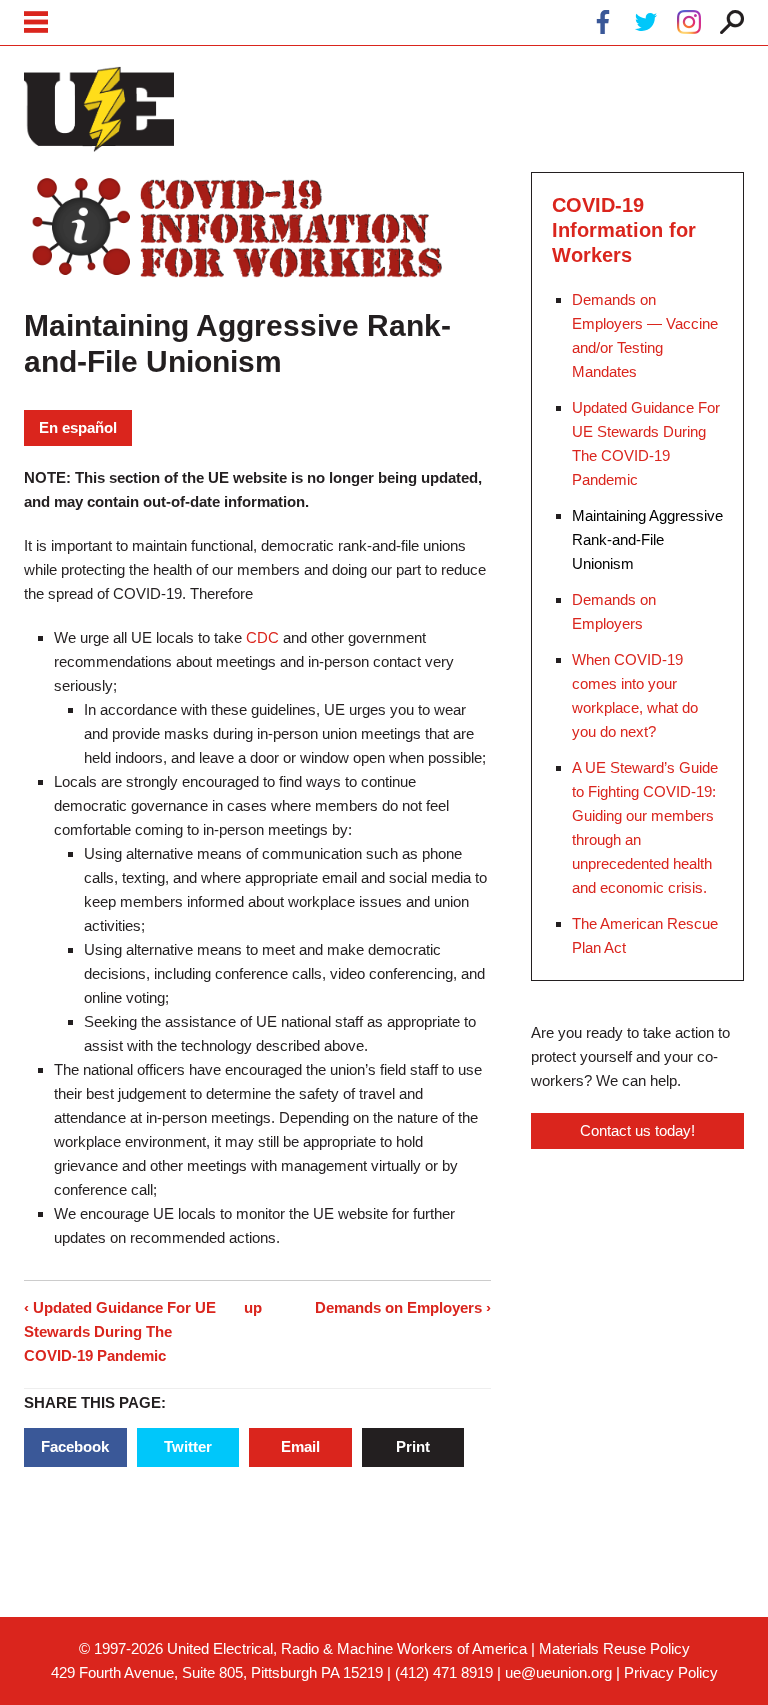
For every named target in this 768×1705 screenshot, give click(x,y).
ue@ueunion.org (558, 1672)
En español (78, 427)
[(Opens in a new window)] (603, 25)
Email (300, 1446)
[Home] (99, 109)
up (253, 1307)
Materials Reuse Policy (614, 1648)
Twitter (188, 1446)
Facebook (75, 1446)
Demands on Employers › (403, 1307)
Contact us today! (637, 1130)
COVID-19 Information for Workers (624, 230)
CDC (262, 637)
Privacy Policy (671, 1672)
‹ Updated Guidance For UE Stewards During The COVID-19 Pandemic (120, 1331)
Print (413, 1446)
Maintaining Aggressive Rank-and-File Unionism (647, 539)
